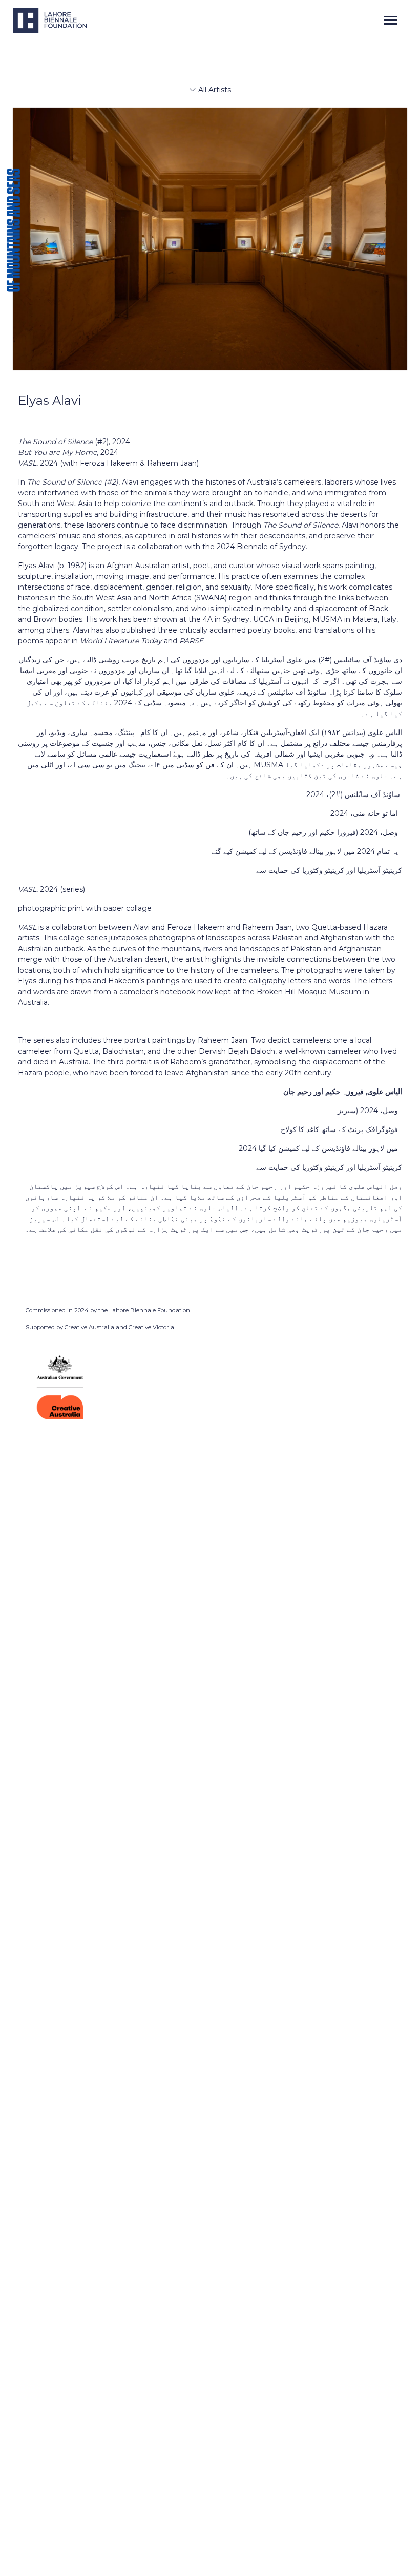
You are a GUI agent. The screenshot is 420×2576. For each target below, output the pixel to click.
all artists (214, 90)
